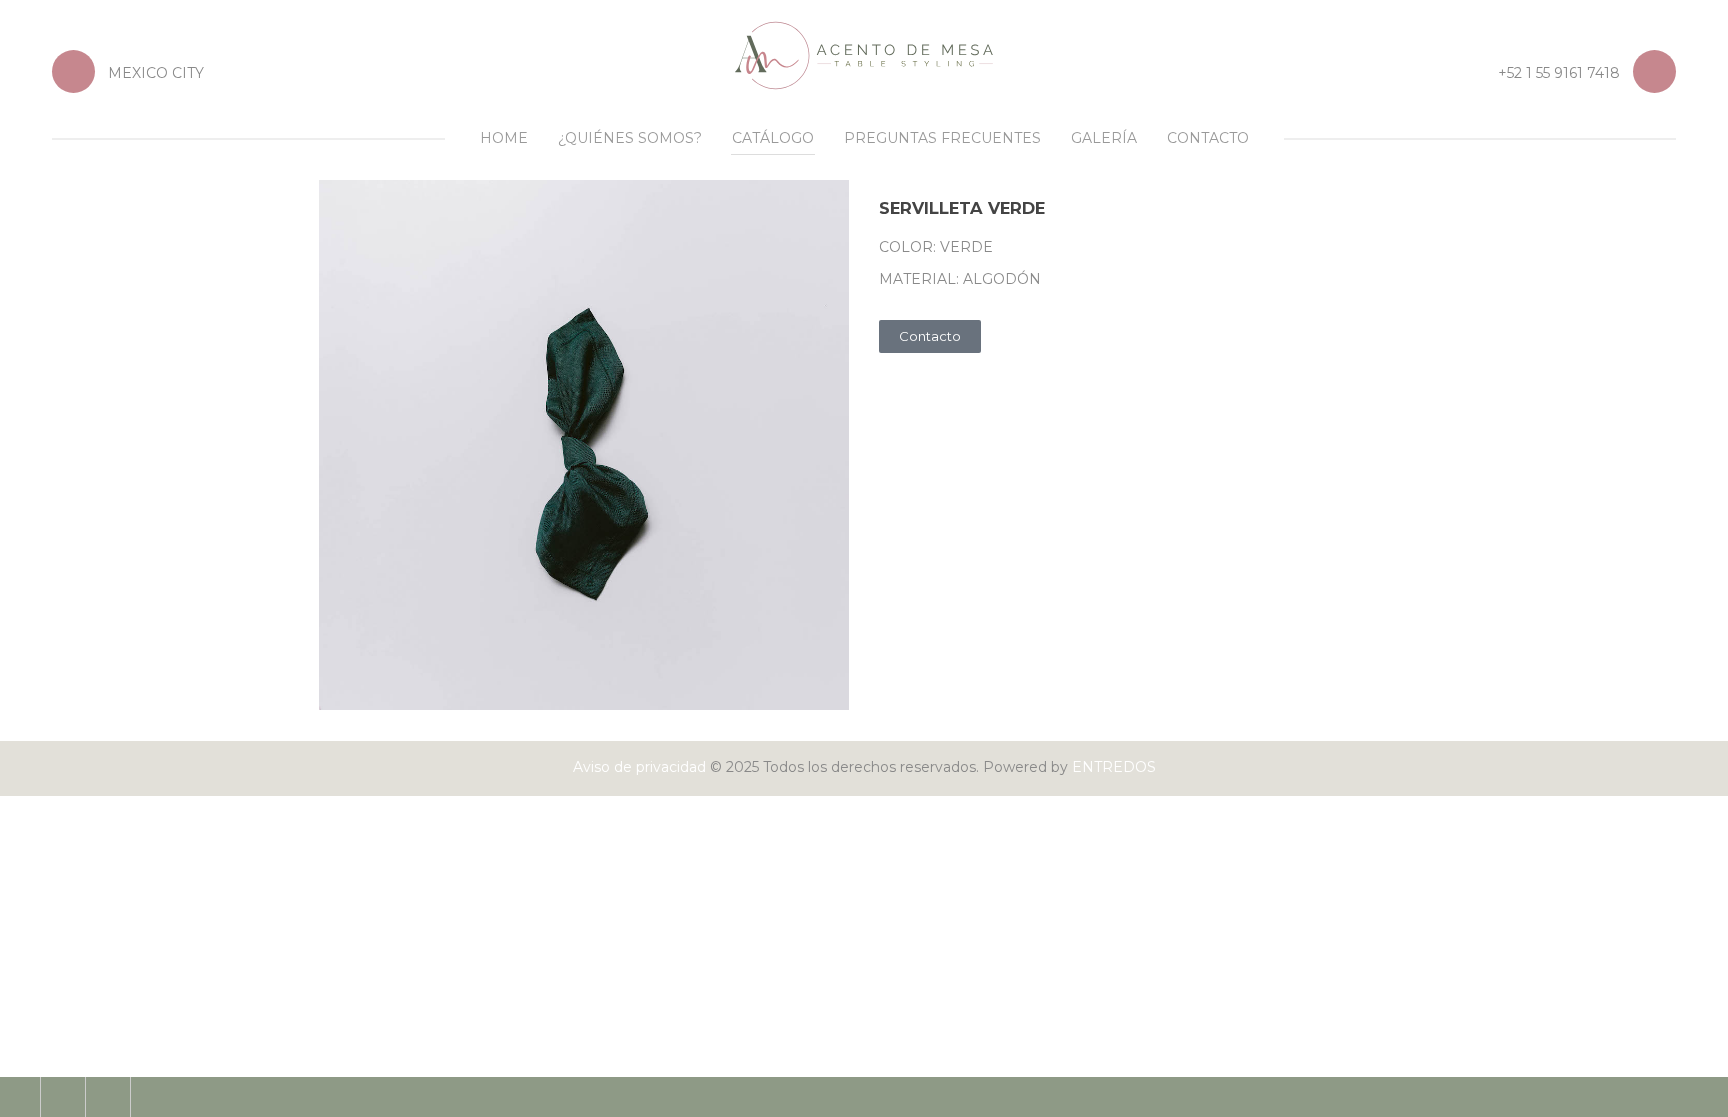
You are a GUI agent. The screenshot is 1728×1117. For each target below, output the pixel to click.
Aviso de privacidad (639, 767)
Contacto (1208, 138)
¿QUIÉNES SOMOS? (630, 138)
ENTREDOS (1114, 767)
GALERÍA (1104, 138)
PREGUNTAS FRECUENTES (942, 138)
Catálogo (773, 138)
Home (504, 138)
